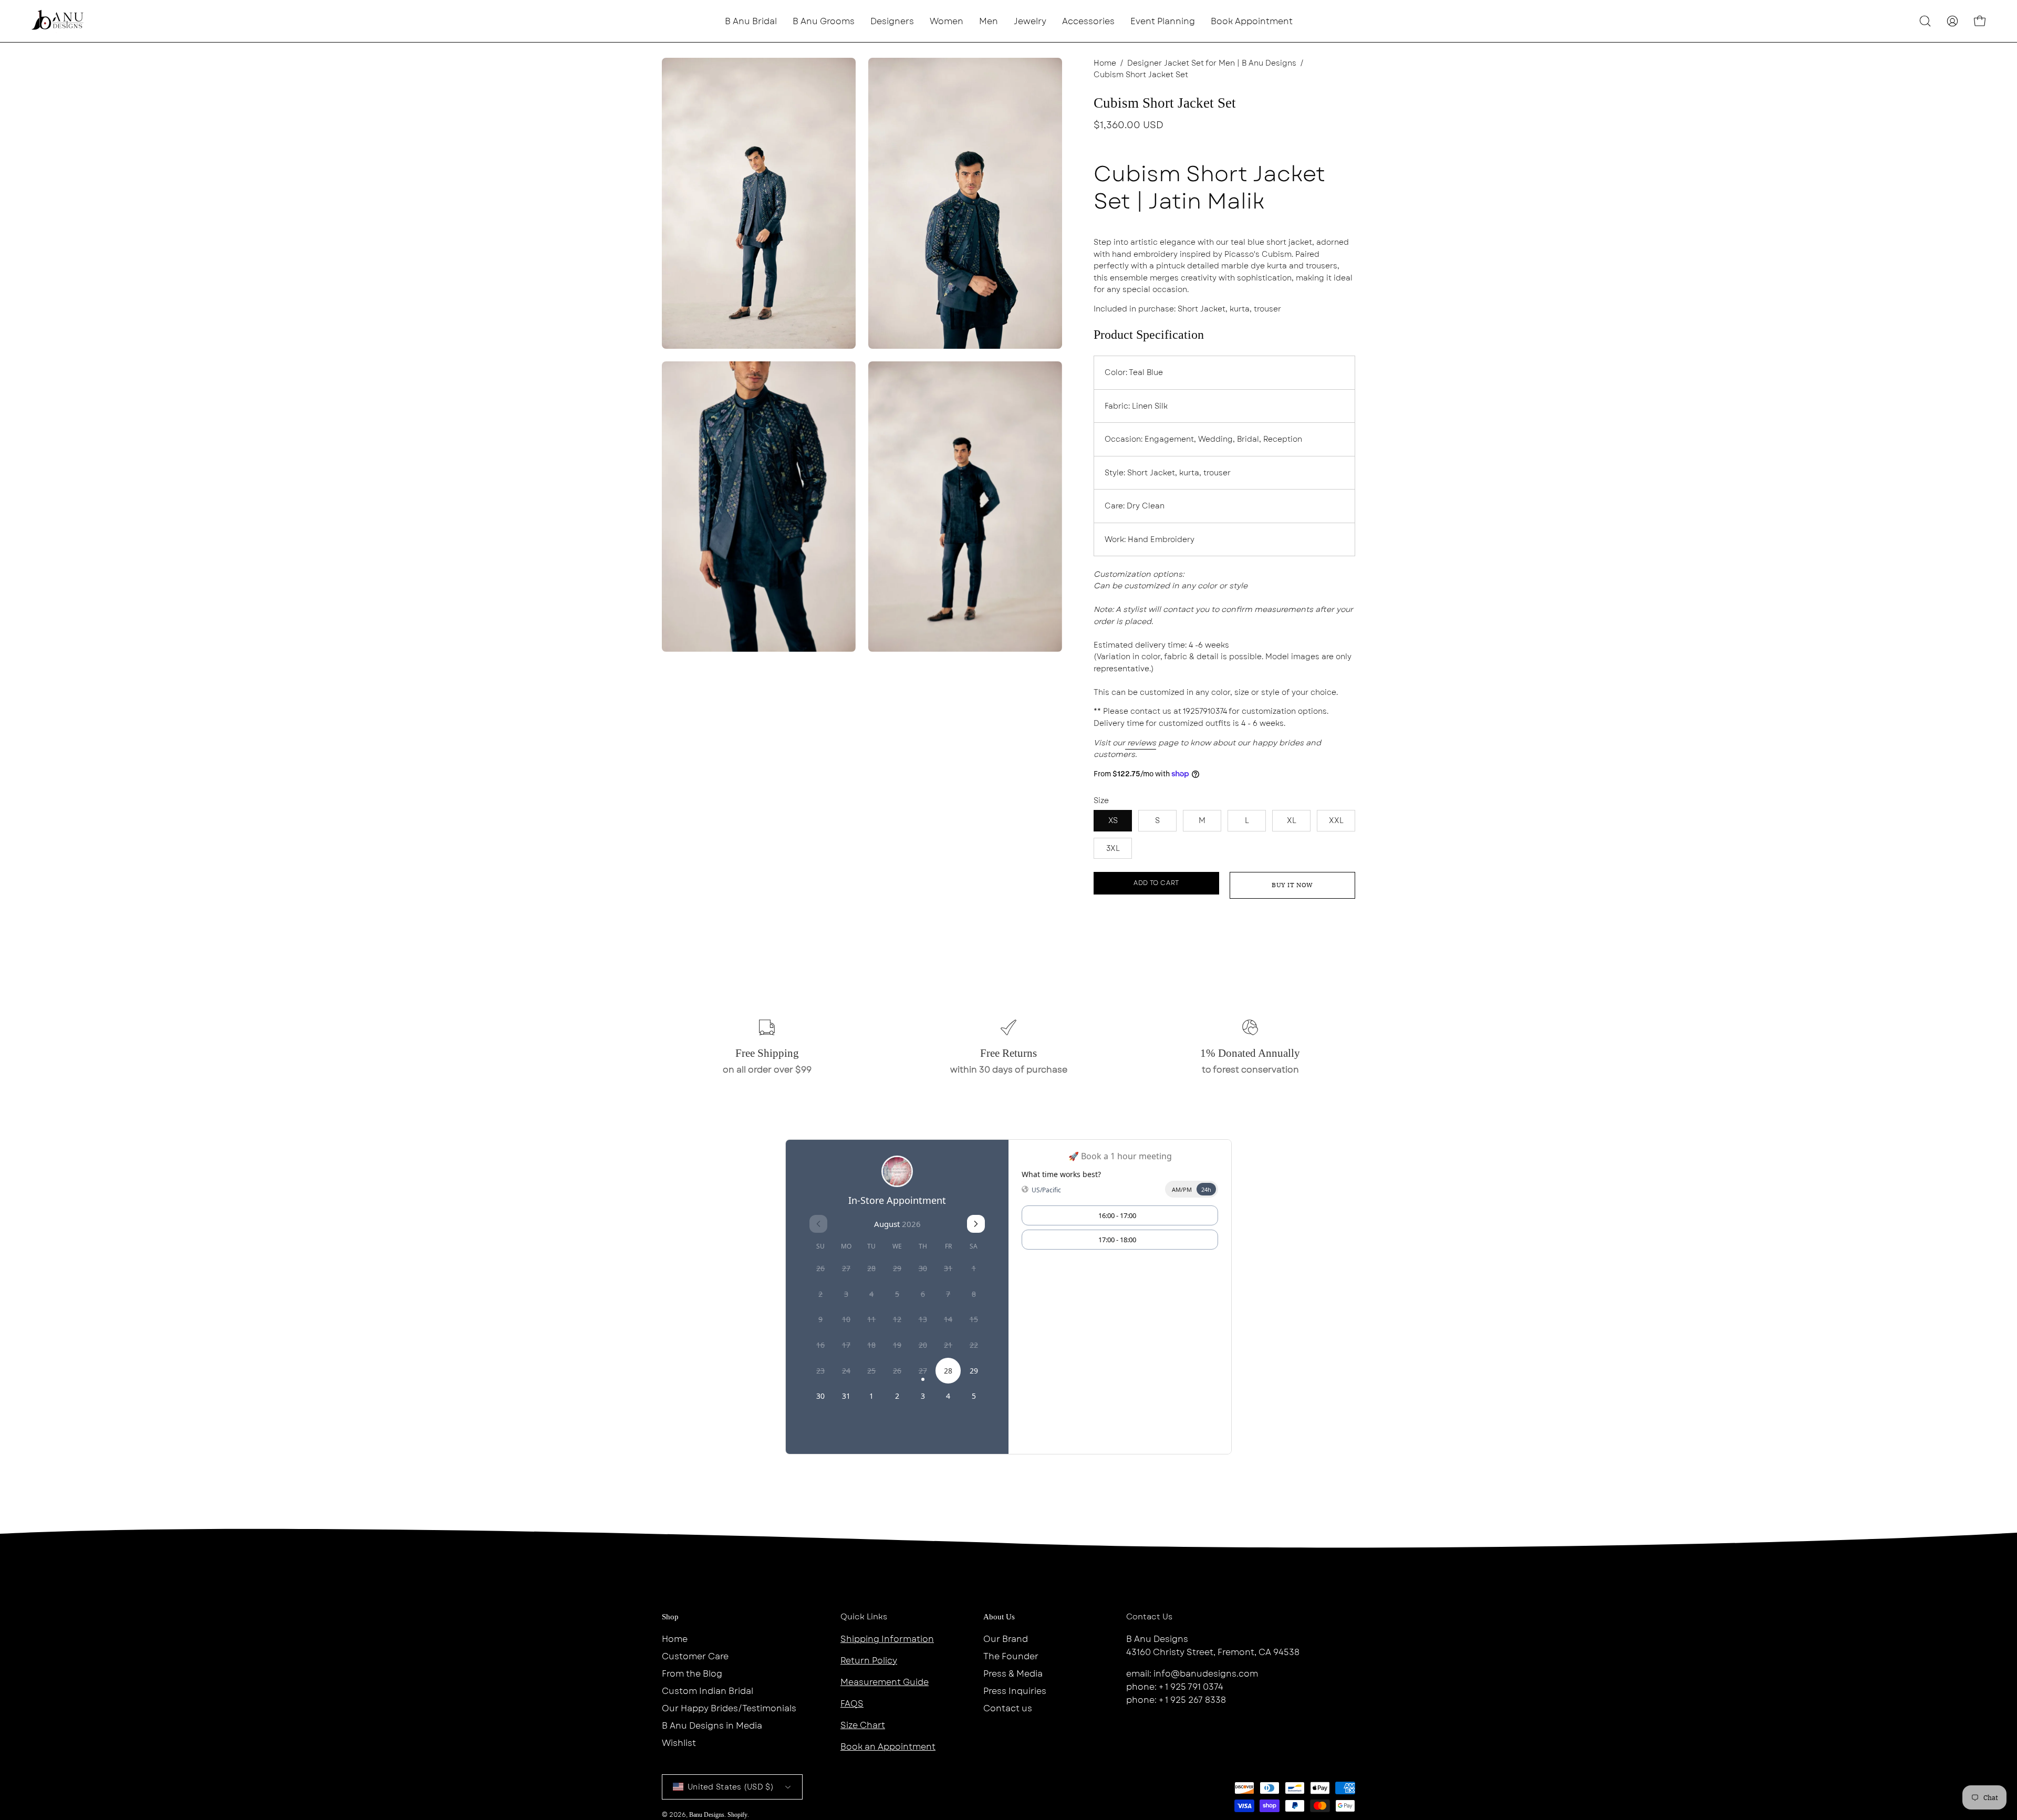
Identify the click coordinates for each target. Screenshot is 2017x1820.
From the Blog (692, 1674)
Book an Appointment (888, 1747)
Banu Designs (707, 1815)
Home (1105, 63)
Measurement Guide (885, 1682)
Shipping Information (887, 1639)
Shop (670, 1617)
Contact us (1008, 1708)
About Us (999, 1617)
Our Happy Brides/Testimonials (729, 1708)
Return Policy (869, 1661)
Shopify (737, 1815)
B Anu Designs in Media (712, 1726)
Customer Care (695, 1656)
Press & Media (1013, 1674)
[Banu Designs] (58, 21)
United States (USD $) (731, 1787)
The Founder (1011, 1656)
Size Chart (863, 1725)
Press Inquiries (1015, 1691)
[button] (892, 21)
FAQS (852, 1704)
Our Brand (1006, 1639)
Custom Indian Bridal (708, 1691)
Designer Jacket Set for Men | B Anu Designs (1212, 63)
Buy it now (1292, 885)
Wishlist (679, 1743)
